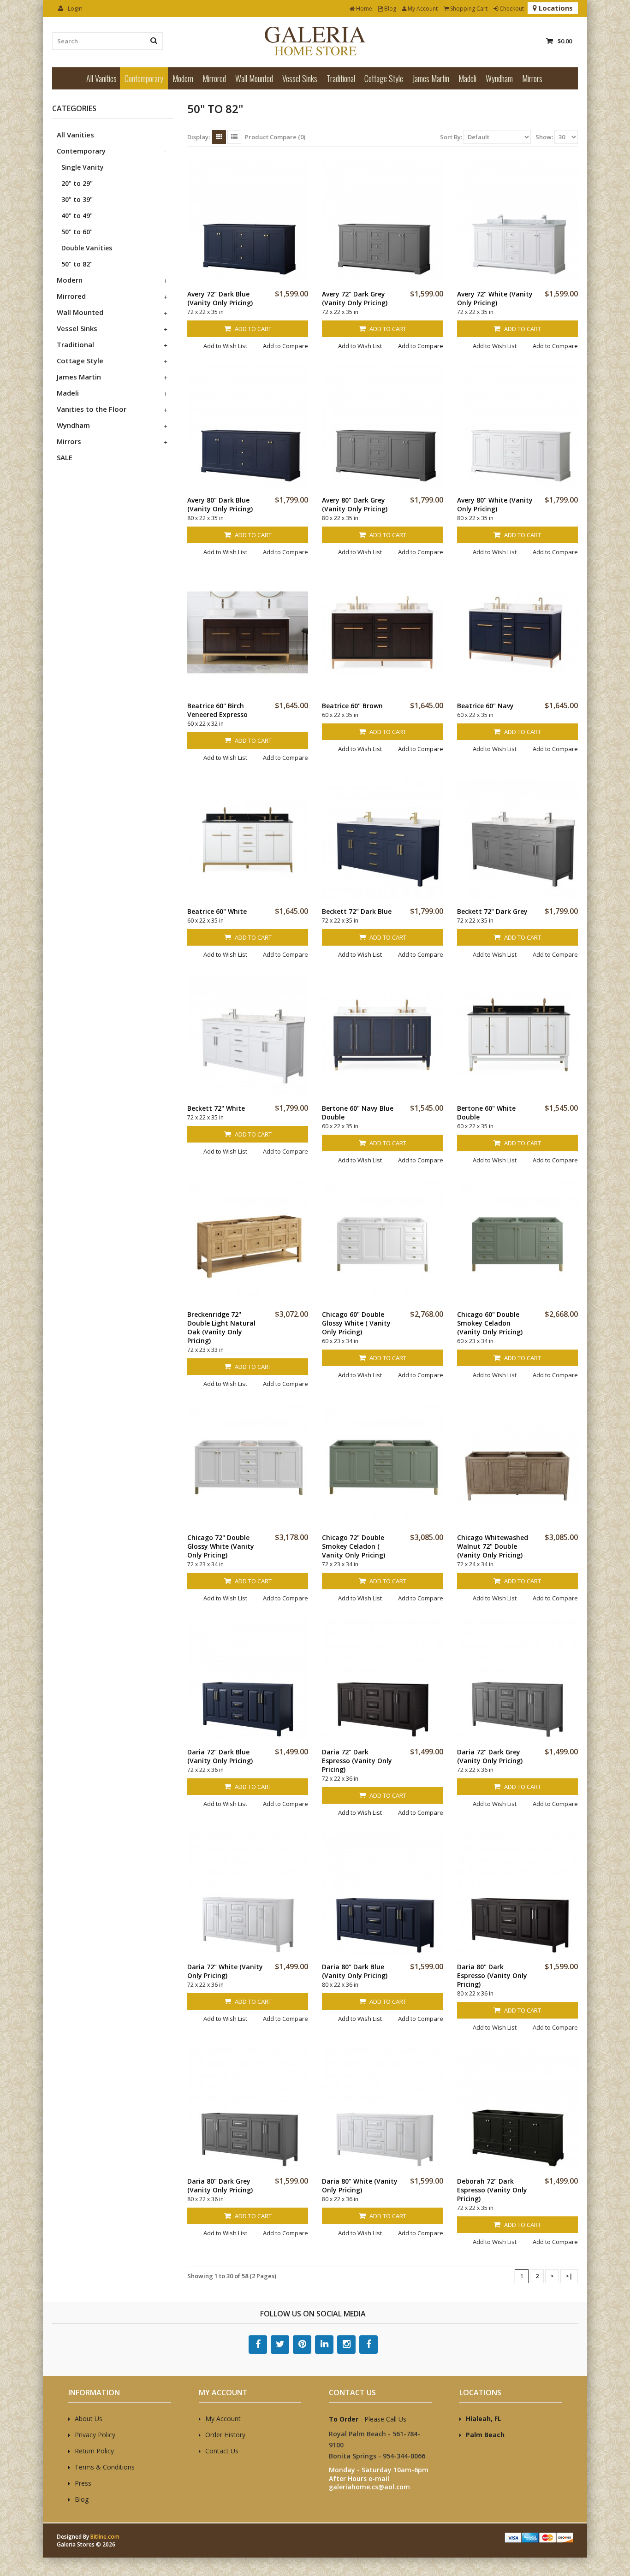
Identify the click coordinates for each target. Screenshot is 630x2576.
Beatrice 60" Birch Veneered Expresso (217, 710)
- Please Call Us (368, 2419)
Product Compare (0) (275, 137)
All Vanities (101, 78)
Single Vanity (83, 167)
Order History (225, 2435)
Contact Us (222, 2451)
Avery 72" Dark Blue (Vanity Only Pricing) (220, 298)
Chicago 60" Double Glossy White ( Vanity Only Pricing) (356, 1323)
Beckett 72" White (216, 1108)
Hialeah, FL (484, 2419)
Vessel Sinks (300, 78)
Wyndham (499, 78)
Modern (183, 78)
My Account (422, 9)
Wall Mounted (254, 78)
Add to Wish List (225, 346)
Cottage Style (384, 78)
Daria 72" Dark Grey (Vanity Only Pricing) (490, 1756)
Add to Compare (285, 346)
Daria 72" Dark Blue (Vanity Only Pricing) (220, 1756)
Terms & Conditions (105, 2467)
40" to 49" (77, 216)
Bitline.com (105, 2537)
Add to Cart (253, 329)
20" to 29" (77, 183)
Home (363, 9)
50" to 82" (77, 264)
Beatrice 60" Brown (352, 706)
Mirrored (214, 78)
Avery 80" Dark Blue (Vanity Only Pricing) (220, 504)
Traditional (341, 78)
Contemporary (144, 78)
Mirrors (532, 78)
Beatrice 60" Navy (485, 706)
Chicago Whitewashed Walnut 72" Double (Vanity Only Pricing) (493, 1546)
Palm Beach (485, 2435)
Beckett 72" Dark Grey (492, 911)
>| (569, 2276)
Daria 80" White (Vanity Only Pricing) (360, 2185)
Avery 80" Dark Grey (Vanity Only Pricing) (355, 504)
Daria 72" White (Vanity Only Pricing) (225, 1971)
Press (83, 2483)
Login (74, 8)
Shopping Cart (468, 9)
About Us (89, 2419)
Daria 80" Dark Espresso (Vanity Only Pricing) (492, 1975)
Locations (555, 8)
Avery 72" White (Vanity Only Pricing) (495, 298)
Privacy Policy (95, 2435)
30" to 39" (77, 199)
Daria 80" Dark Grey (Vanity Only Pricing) (220, 2185)
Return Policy (94, 2451)
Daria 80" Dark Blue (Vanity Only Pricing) (355, 1971)
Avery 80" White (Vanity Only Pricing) (495, 504)
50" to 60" (77, 232)
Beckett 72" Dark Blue (357, 911)
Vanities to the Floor (92, 409)
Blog (389, 9)
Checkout (511, 9)
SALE (65, 457)
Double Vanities (87, 248)
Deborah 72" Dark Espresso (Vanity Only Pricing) (492, 2190)
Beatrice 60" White (217, 911)
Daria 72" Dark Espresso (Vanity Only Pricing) (357, 1761)
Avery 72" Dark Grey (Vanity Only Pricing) (355, 298)
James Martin (431, 78)
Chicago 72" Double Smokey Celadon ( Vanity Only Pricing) (354, 1546)
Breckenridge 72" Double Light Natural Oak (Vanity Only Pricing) (221, 1327)
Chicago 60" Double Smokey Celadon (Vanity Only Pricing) (490, 1323)
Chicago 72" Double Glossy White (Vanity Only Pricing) (221, 1546)
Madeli (467, 78)
